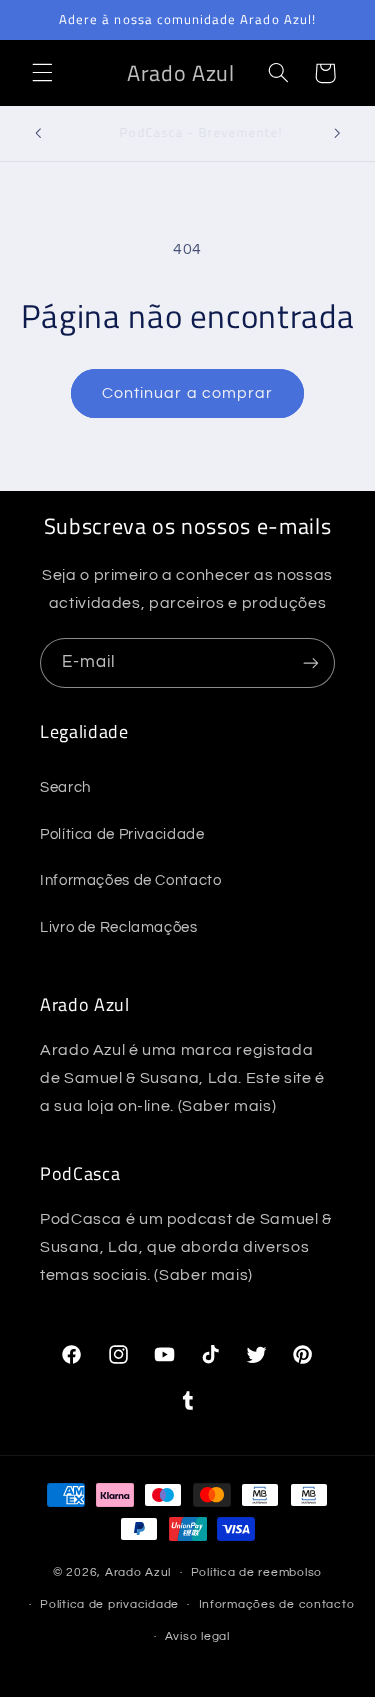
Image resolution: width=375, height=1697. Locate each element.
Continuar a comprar (187, 393)
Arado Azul (138, 1572)
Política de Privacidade (122, 834)
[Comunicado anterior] (38, 134)
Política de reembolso (256, 1572)
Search (65, 787)
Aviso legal (197, 1636)
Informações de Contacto (131, 880)
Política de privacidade (109, 1604)
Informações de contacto (277, 1604)
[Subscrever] (311, 662)
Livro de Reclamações (119, 927)
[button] (42, 73)
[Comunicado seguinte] (337, 134)
